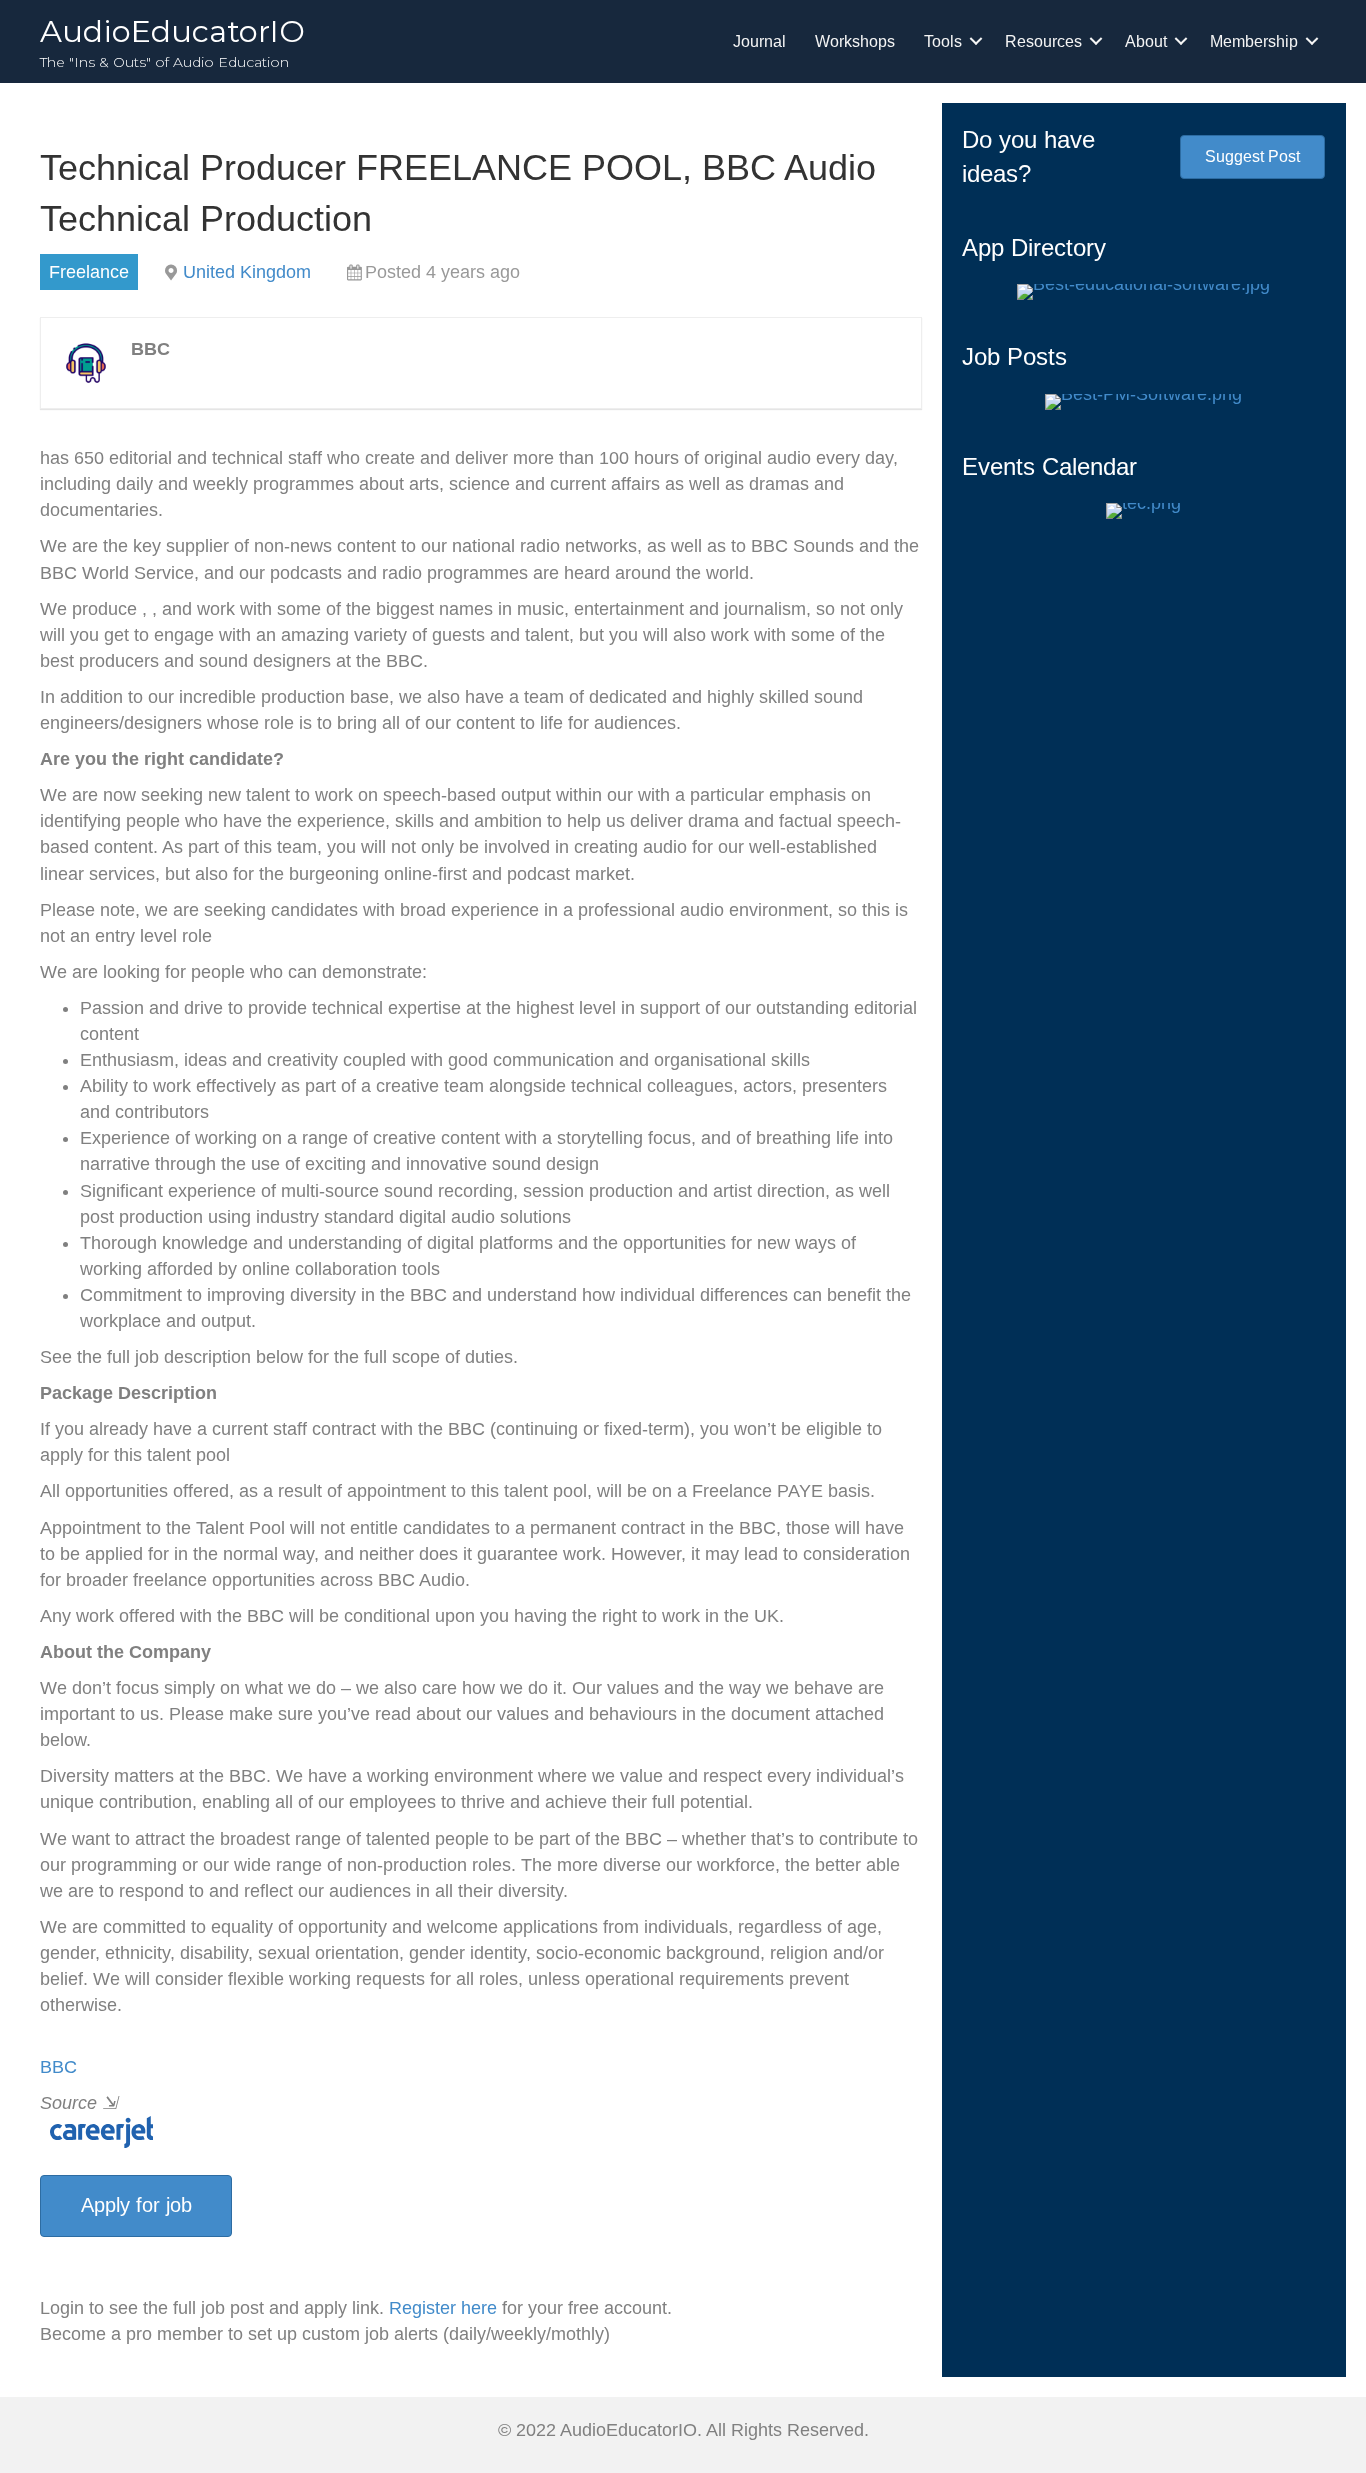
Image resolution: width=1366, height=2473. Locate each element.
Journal (759, 41)
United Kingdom (247, 272)
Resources (1043, 41)
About (1146, 41)
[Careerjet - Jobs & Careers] (96, 2131)
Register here (443, 2308)
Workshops (855, 41)
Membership (1254, 41)
